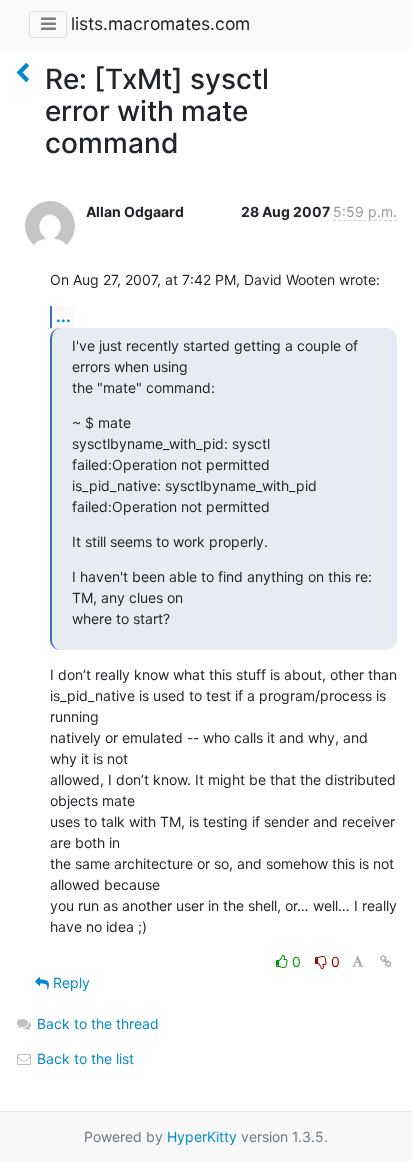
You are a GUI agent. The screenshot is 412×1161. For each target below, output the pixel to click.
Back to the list (83, 1058)
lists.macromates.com (160, 23)
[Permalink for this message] (386, 961)
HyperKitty (202, 1136)
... (63, 316)
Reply (69, 982)
